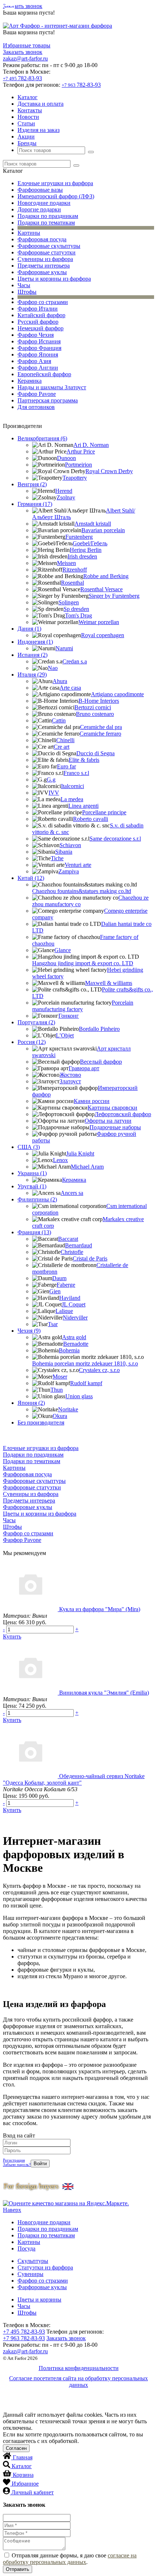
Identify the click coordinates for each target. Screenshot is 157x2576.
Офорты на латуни (108, 1121)
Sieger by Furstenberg (114, 596)
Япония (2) (31, 1403)
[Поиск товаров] (91, 152)
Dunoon (66, 458)
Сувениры (30, 2274)
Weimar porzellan (99, 622)
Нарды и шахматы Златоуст (52, 387)
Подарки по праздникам (48, 216)
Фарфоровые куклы (42, 272)
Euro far (66, 766)
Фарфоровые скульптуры (49, 246)
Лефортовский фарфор (123, 1114)
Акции (26, 137)
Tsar (53, 1324)
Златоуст (70, 1081)
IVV (54, 793)
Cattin (59, 720)
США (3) (29, 1147)
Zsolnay (66, 497)
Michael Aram (87, 1167)
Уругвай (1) (32, 1186)
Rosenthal (72, 583)
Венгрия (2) (32, 484)
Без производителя (41, 1423)
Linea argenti (83, 806)
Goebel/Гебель (90, 543)
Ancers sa (72, 1193)
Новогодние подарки (44, 203)
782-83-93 (22, 78)
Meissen (66, 563)
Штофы (27, 292)
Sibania (64, 852)
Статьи (26, 123)
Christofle (72, 1252)
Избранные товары (27, 45)
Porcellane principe (104, 812)
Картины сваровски (112, 1108)
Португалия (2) (36, 1022)
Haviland (70, 1298)
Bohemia (69, 1350)
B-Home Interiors (99, 701)
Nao (53, 668)
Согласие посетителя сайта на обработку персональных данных (78, 2382)
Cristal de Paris (90, 1258)
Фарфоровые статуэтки (47, 252)
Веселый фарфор (101, 1062)
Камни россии (92, 1101)
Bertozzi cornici (93, 707)
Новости (28, 117)
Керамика (30, 381)
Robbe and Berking (106, 576)
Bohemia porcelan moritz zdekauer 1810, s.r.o (85, 1363)
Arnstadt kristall (93, 524)
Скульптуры (33, 2261)
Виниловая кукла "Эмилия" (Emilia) (104, 1693)
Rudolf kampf (86, 1383)
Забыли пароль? (17, 2164)
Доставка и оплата (41, 104)
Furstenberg (79, 537)
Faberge (66, 1285)
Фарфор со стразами (43, 302)
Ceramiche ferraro (100, 734)
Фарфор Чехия (36, 335)
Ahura (60, 681)
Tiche (57, 858)
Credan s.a (75, 661)
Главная (23, 2457)
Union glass (79, 1396)
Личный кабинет (32, 2492)
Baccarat (68, 1239)
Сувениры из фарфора (45, 259)
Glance (63, 950)
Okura (60, 1416)
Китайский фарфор (41, 315)
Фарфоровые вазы (40, 190)
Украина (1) (32, 1173)
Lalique (64, 1311)
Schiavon (70, 845)
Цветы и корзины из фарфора (54, 279)
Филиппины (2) (37, 1199)
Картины (29, 233)
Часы (24, 285)
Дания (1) (29, 629)
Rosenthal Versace (102, 589)
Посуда (26, 2248)
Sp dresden (76, 609)
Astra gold (74, 1337)
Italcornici (72, 786)
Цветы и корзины (39, 2300)
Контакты (30, 110)
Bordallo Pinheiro (99, 1029)
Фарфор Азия (34, 361)
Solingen (69, 602)
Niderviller (75, 1318)
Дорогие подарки (39, 209)
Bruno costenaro (95, 714)
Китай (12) (31, 878)
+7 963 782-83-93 (24, 2338)
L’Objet (65, 1035)
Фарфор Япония (38, 354)
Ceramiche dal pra (101, 727)
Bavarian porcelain (103, 530)
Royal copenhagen (103, 635)
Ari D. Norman (91, 445)
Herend (64, 491)
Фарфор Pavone (37, 394)
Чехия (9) (29, 1331)
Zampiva (69, 871)
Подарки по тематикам (46, 223)
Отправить (18, 2569)
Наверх (12, 2210)
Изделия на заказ (39, 130)
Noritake (68, 1409)
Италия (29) (32, 675)
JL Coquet (74, 1304)
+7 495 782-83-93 (24, 2332)
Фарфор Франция (39, 348)
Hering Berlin (86, 550)
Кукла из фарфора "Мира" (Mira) (100, 1609)
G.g (51, 780)
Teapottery (75, 478)
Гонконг (69, 1016)
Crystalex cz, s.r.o (99, 1370)
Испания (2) (32, 655)
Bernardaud (78, 1245)
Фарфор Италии (38, 309)
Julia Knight (80, 1153)
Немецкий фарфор (41, 328)
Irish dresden (82, 556)
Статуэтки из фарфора (45, 2267)
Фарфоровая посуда (42, 239)
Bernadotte (76, 1344)
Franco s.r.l (76, 773)
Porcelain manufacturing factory (83, 1006)
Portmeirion (78, 465)
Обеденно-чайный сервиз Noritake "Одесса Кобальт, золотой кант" (74, 1779)
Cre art (62, 747)
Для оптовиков (36, 407)
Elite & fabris (84, 760)
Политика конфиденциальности (79, 2368)
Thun (57, 1390)
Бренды (27, 143)
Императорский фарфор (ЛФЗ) (56, 196)
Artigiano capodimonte (117, 694)
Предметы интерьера (44, 266)
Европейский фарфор (44, 374)
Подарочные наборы (115, 1127)
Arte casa (70, 688)
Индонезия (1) (35, 642)
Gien (55, 1291)
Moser (60, 1377)
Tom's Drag (78, 615)
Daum (59, 1278)
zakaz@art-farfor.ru (25, 59)
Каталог (28, 97)
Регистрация (14, 2160)
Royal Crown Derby (109, 471)
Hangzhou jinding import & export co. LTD (83, 963)
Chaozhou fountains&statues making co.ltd (82, 891)
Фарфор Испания (39, 341)
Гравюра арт (84, 1068)
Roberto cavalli (91, 819)
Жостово (70, 1075)
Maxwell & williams (109, 983)
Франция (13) (34, 1232)
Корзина (23, 2475)
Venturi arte (78, 865)
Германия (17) (35, 504)
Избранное (25, 2484)
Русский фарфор (38, 322)
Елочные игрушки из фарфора (55, 183)
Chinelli (65, 740)
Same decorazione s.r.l (115, 839)
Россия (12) (32, 1042)
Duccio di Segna (95, 753)
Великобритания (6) (42, 438)
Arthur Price (81, 451)
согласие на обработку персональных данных (70, 2559)
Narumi (64, 648)
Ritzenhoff (75, 570)
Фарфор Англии (38, 368)
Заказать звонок (23, 6)
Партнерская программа (48, 400)
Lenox (60, 1160)
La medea (72, 799)
